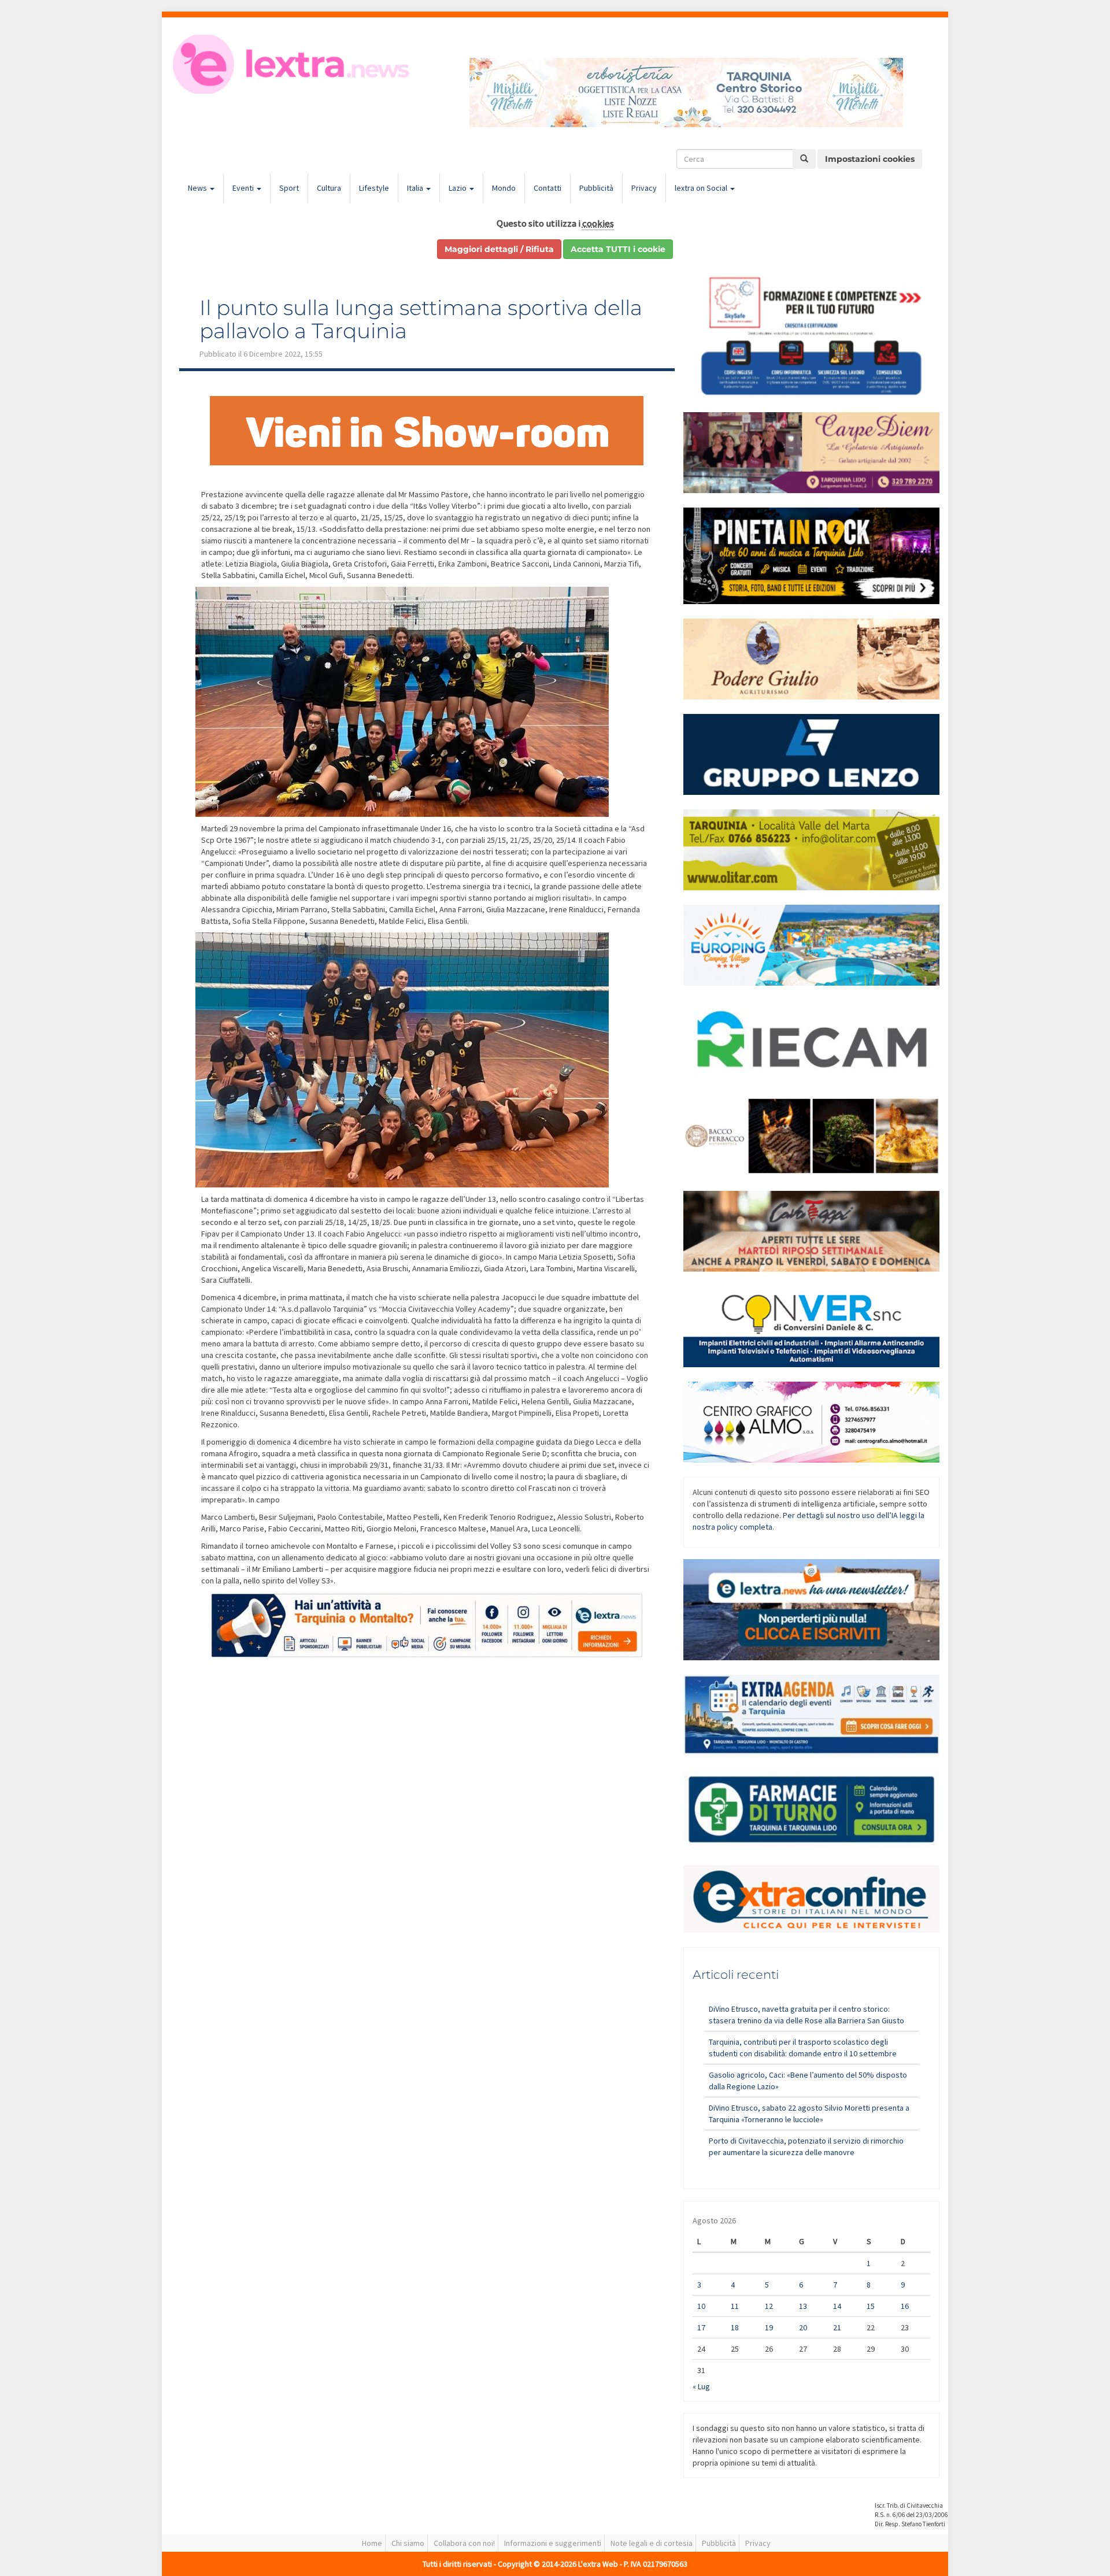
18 (735, 2327)
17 (701, 2327)
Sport (289, 188)
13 (803, 2306)
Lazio (458, 188)
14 (837, 2306)
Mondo (504, 188)
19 (769, 2327)
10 (701, 2306)
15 (871, 2306)
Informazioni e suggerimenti (553, 2543)
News (198, 188)
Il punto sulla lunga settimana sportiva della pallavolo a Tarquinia (421, 319)
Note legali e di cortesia (652, 2543)
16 (905, 2306)
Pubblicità (596, 188)
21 (837, 2327)
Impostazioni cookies (870, 159)
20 (803, 2327)
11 (735, 2306)
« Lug (701, 2386)
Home (372, 2543)
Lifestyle (374, 188)
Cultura (329, 188)
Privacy (644, 188)
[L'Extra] (293, 64)
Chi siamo (408, 2543)
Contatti (547, 188)
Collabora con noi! (464, 2543)
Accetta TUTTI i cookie (618, 249)
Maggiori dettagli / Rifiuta (499, 249)
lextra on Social (702, 188)
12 (769, 2306)
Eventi (244, 188)
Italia (416, 188)
